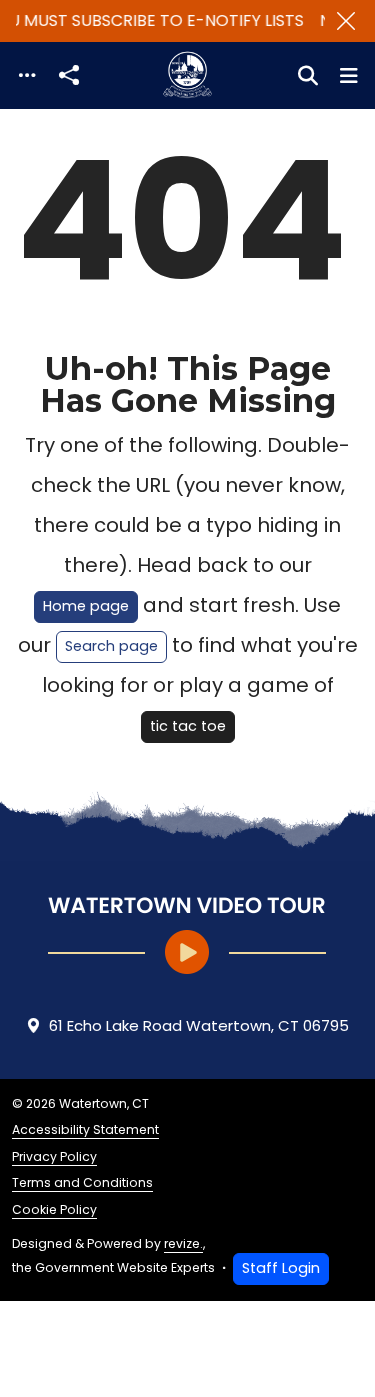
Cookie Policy (54, 1209)
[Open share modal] (69, 75)
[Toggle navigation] (27, 75)
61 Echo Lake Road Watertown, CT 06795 (199, 1025)
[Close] (346, 21)
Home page (86, 606)
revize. (183, 1243)
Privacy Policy (54, 1156)
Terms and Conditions (82, 1182)
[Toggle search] (308, 76)
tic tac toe (188, 726)
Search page (111, 646)
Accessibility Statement (85, 1129)
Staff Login (281, 1268)
